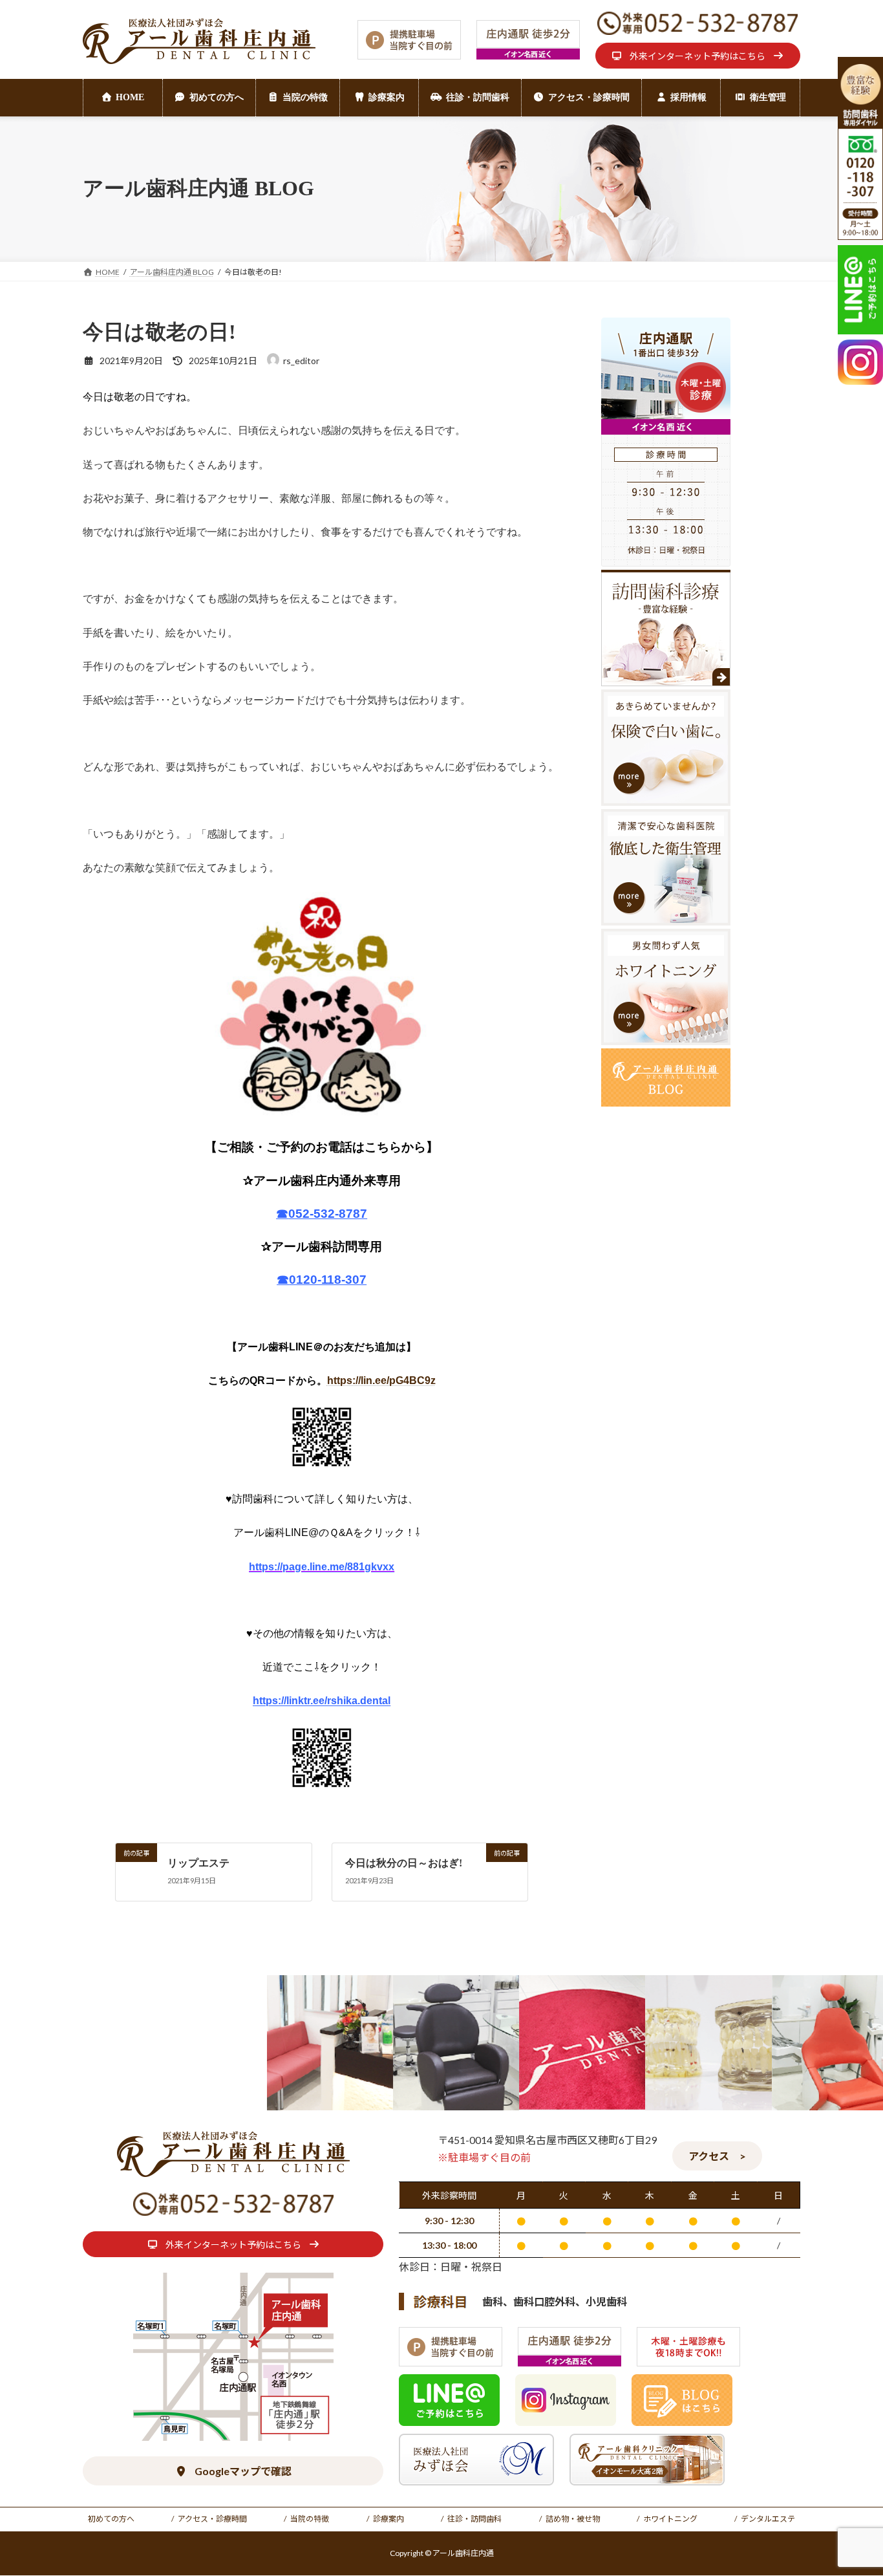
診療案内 (388, 2519)
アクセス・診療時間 (212, 2519)
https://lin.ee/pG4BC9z (381, 1380)
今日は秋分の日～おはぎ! (404, 1863)
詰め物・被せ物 (573, 2519)
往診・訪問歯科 (474, 2519)
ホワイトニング (670, 2519)
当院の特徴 (310, 2519)
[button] (698, 56)
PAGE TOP (850, 2487)
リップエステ (198, 1863)
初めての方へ (111, 2519)
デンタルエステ (768, 2519)
